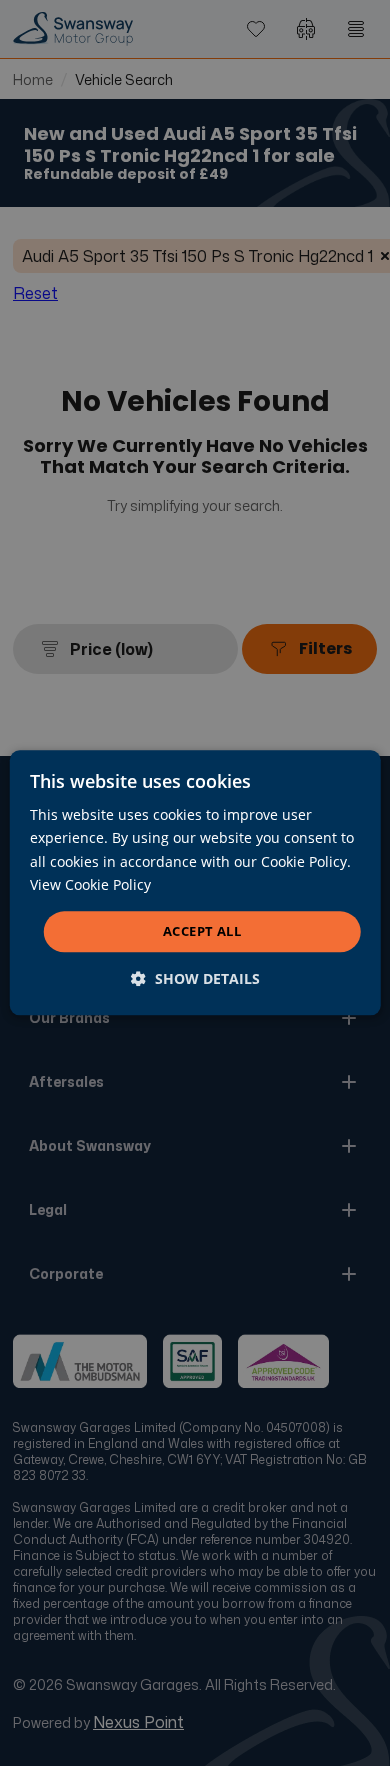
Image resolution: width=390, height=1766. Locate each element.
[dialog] (195, 882)
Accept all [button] (202, 931)
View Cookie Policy (90, 884)
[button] (195, 979)
